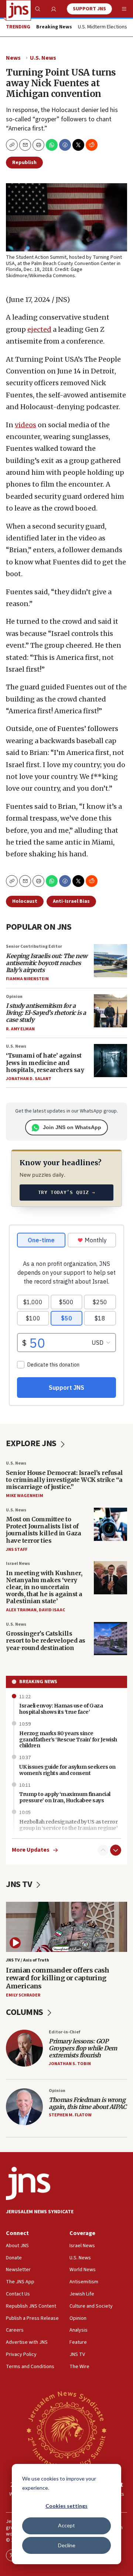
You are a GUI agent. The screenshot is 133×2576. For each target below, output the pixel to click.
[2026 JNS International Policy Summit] (66, 2430)
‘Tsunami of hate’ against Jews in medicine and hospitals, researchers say (45, 1062)
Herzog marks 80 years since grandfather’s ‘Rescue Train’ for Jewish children (68, 1740)
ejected (39, 329)
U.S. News (43, 58)
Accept (66, 2525)
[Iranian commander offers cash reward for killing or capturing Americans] (66, 1927)
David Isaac (52, 1610)
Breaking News (38, 1682)
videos (25, 425)
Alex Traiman (21, 1610)
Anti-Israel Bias (71, 901)
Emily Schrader (23, 1995)
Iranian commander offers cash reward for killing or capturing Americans (58, 1978)
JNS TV (20, 1884)
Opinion (14, 997)
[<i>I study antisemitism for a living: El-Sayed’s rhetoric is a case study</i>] (110, 1011)
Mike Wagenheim (25, 1496)
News (13, 58)
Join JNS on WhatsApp (72, 1127)
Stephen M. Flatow (70, 2115)
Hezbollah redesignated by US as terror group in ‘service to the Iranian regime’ (68, 1825)
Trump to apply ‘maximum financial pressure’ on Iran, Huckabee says (65, 1797)
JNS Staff (17, 1550)
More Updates (31, 1850)
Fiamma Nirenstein (27, 979)
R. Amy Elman (20, 1029)
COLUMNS (25, 2012)
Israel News (18, 1564)
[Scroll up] (103, 1850)
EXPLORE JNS (32, 1443)
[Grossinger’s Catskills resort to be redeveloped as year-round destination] (110, 1639)
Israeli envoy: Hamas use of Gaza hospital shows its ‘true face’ (61, 1709)
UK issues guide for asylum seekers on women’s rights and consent (67, 1770)
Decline (67, 2545)
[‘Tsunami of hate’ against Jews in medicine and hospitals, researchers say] (110, 1061)
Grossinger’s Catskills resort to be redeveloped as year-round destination (46, 1640)
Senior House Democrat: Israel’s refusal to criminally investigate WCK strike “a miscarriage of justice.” (64, 1480)
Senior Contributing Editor (34, 946)
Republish (24, 163)
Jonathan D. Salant (29, 1079)
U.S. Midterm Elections (103, 27)
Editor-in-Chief (64, 2032)
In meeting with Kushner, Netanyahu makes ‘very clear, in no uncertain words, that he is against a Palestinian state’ (44, 1587)
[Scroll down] (116, 1850)
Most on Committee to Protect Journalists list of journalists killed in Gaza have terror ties (43, 1530)
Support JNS (89, 9)
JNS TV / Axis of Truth (28, 1960)
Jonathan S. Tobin (70, 2064)
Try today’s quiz (67, 1192)
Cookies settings (66, 2506)
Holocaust (25, 901)
